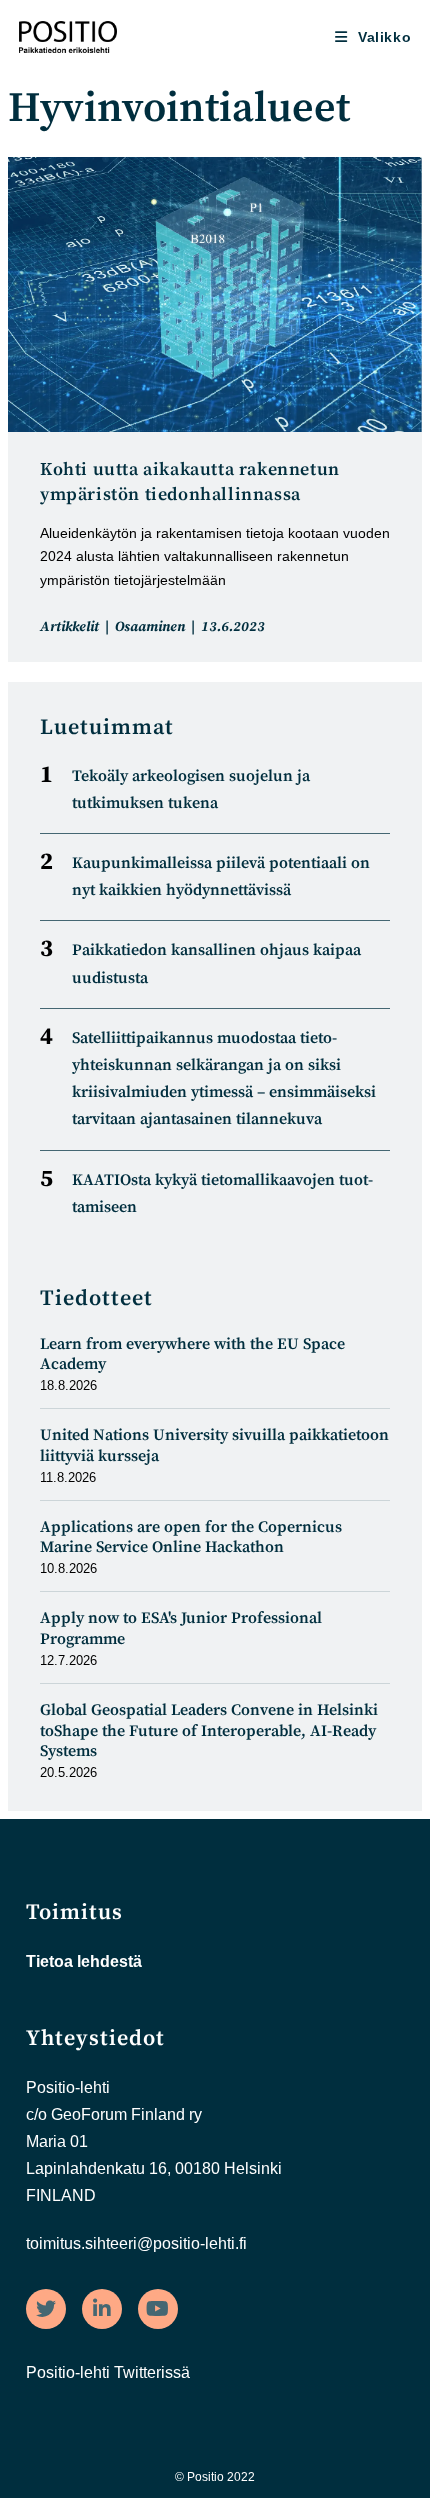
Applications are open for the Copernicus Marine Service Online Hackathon (191, 1537)
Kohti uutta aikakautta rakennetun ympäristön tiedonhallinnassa (190, 482)
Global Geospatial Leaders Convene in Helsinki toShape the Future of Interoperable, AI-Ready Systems (209, 1731)
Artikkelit (69, 627)
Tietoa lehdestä (84, 1961)
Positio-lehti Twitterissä (108, 2372)
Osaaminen (150, 627)
